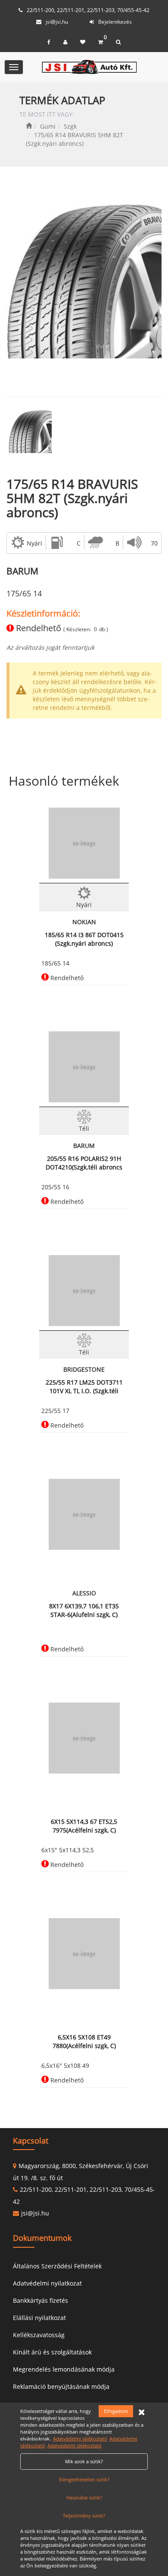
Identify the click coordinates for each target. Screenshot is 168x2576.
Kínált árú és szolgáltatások (52, 2352)
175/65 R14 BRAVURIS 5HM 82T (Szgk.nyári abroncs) (72, 498)
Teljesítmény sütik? (84, 2516)
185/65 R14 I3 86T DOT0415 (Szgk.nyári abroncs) (84, 939)
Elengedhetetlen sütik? (84, 2479)
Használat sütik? (84, 2497)
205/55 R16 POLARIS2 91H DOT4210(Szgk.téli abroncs (84, 1163)
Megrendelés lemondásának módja (64, 2369)
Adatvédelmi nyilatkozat (47, 2283)
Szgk (70, 126)
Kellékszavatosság (39, 2335)
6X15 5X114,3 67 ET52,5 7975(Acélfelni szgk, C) (84, 1826)
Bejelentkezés (115, 22)
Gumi (48, 126)
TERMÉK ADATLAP (62, 100)
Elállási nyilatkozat (39, 2318)
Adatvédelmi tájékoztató (80, 2439)
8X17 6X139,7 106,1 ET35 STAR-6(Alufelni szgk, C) (84, 1610)
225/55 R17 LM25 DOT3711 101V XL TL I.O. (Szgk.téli (84, 1387)
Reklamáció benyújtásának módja (61, 2386)
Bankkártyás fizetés (40, 2300)
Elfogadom (116, 2411)
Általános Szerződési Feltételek (57, 2266)
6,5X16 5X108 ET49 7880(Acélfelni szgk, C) (84, 2041)
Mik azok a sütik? (84, 2461)
